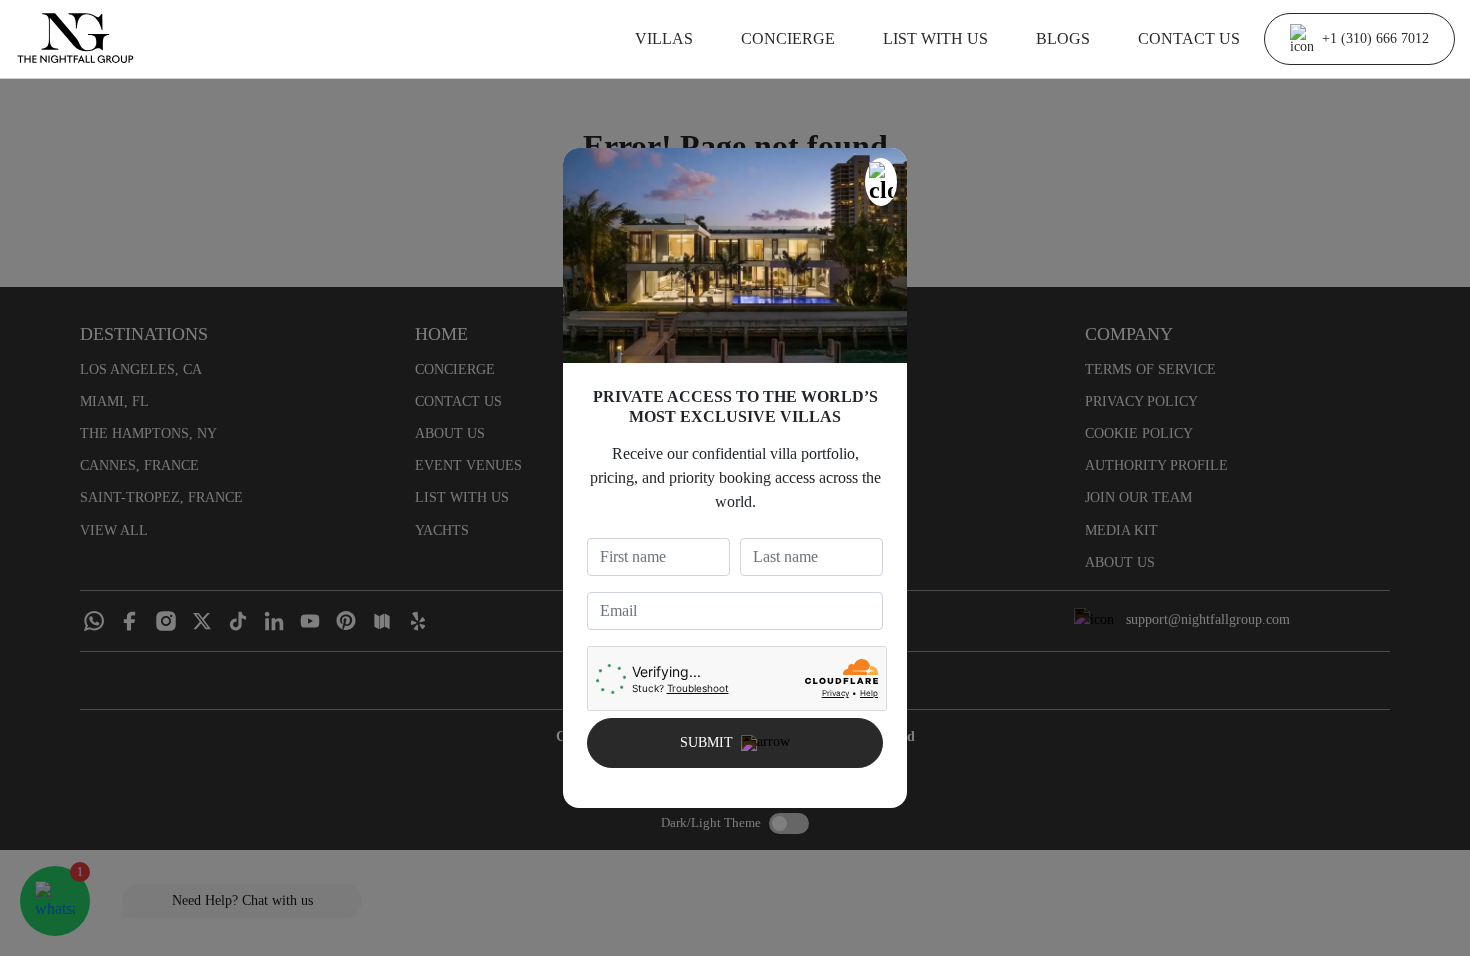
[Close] (881, 182)
